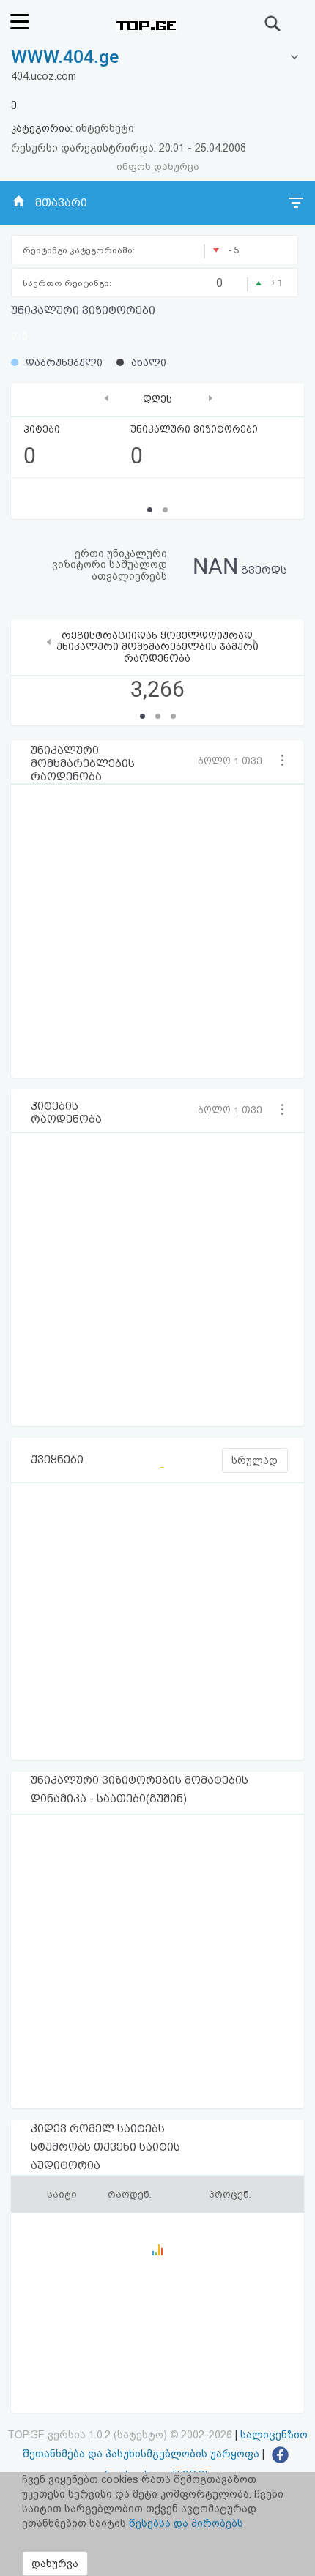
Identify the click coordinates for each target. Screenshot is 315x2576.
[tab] (157, 57)
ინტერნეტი (105, 128)
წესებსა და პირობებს (186, 2523)
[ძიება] (273, 23)
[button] (234, 761)
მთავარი (61, 203)
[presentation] (107, 398)
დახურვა (55, 2564)
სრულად (255, 1460)
